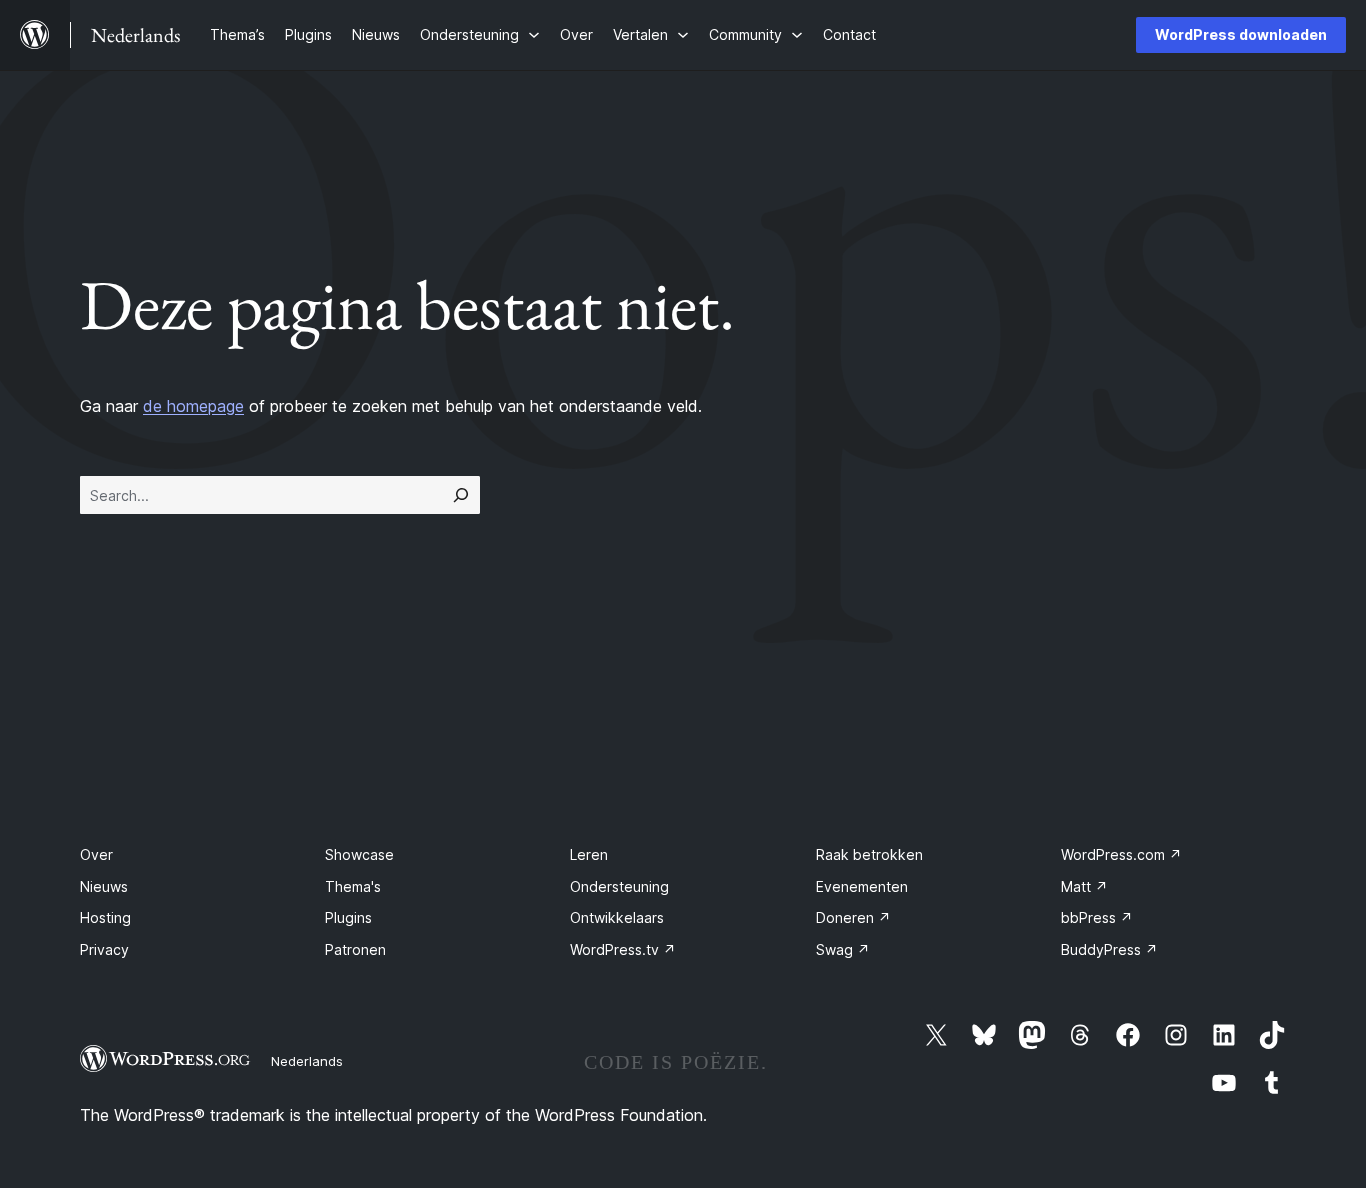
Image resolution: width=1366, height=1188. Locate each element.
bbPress (1097, 917)
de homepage (193, 406)
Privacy (104, 949)
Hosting (105, 917)
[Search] (461, 495)
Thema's (353, 886)
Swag (843, 949)
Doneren (853, 917)
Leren (589, 854)
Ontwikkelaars (617, 917)
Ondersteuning (619, 886)
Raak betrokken (869, 854)
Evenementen (862, 886)
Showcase (359, 854)
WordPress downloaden (1241, 34)
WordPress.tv (623, 949)
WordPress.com (1121, 854)
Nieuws (104, 886)
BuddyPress (1109, 949)
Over (96, 854)
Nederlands (307, 1061)
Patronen (355, 949)
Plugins (348, 917)
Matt (1084, 886)
